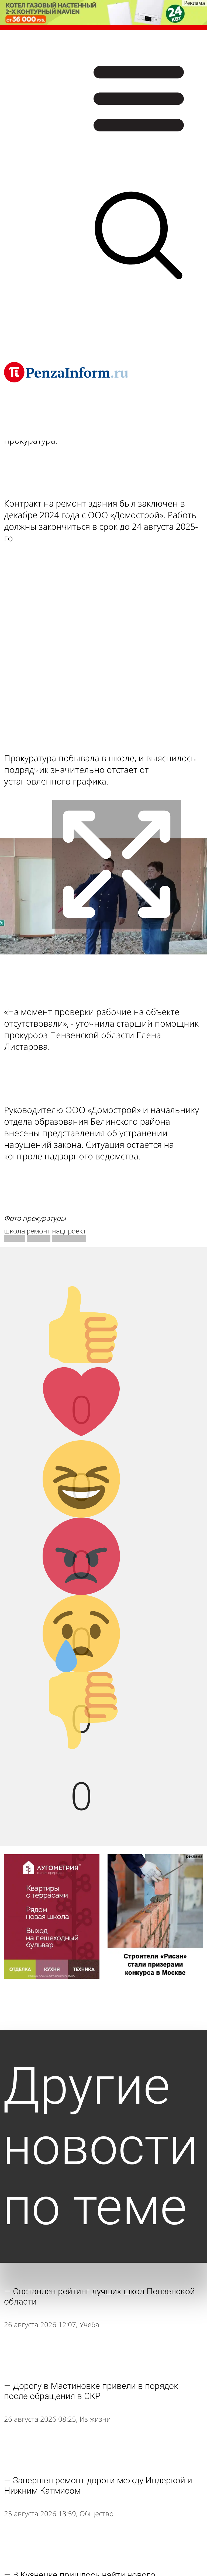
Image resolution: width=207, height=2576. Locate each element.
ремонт (39, 1231)
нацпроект (69, 1231)
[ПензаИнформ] (66, 372)
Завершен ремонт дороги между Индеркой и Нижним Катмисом (98, 2486)
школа (15, 1231)
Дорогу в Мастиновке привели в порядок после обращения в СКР (91, 2391)
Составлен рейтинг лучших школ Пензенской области (99, 2296)
